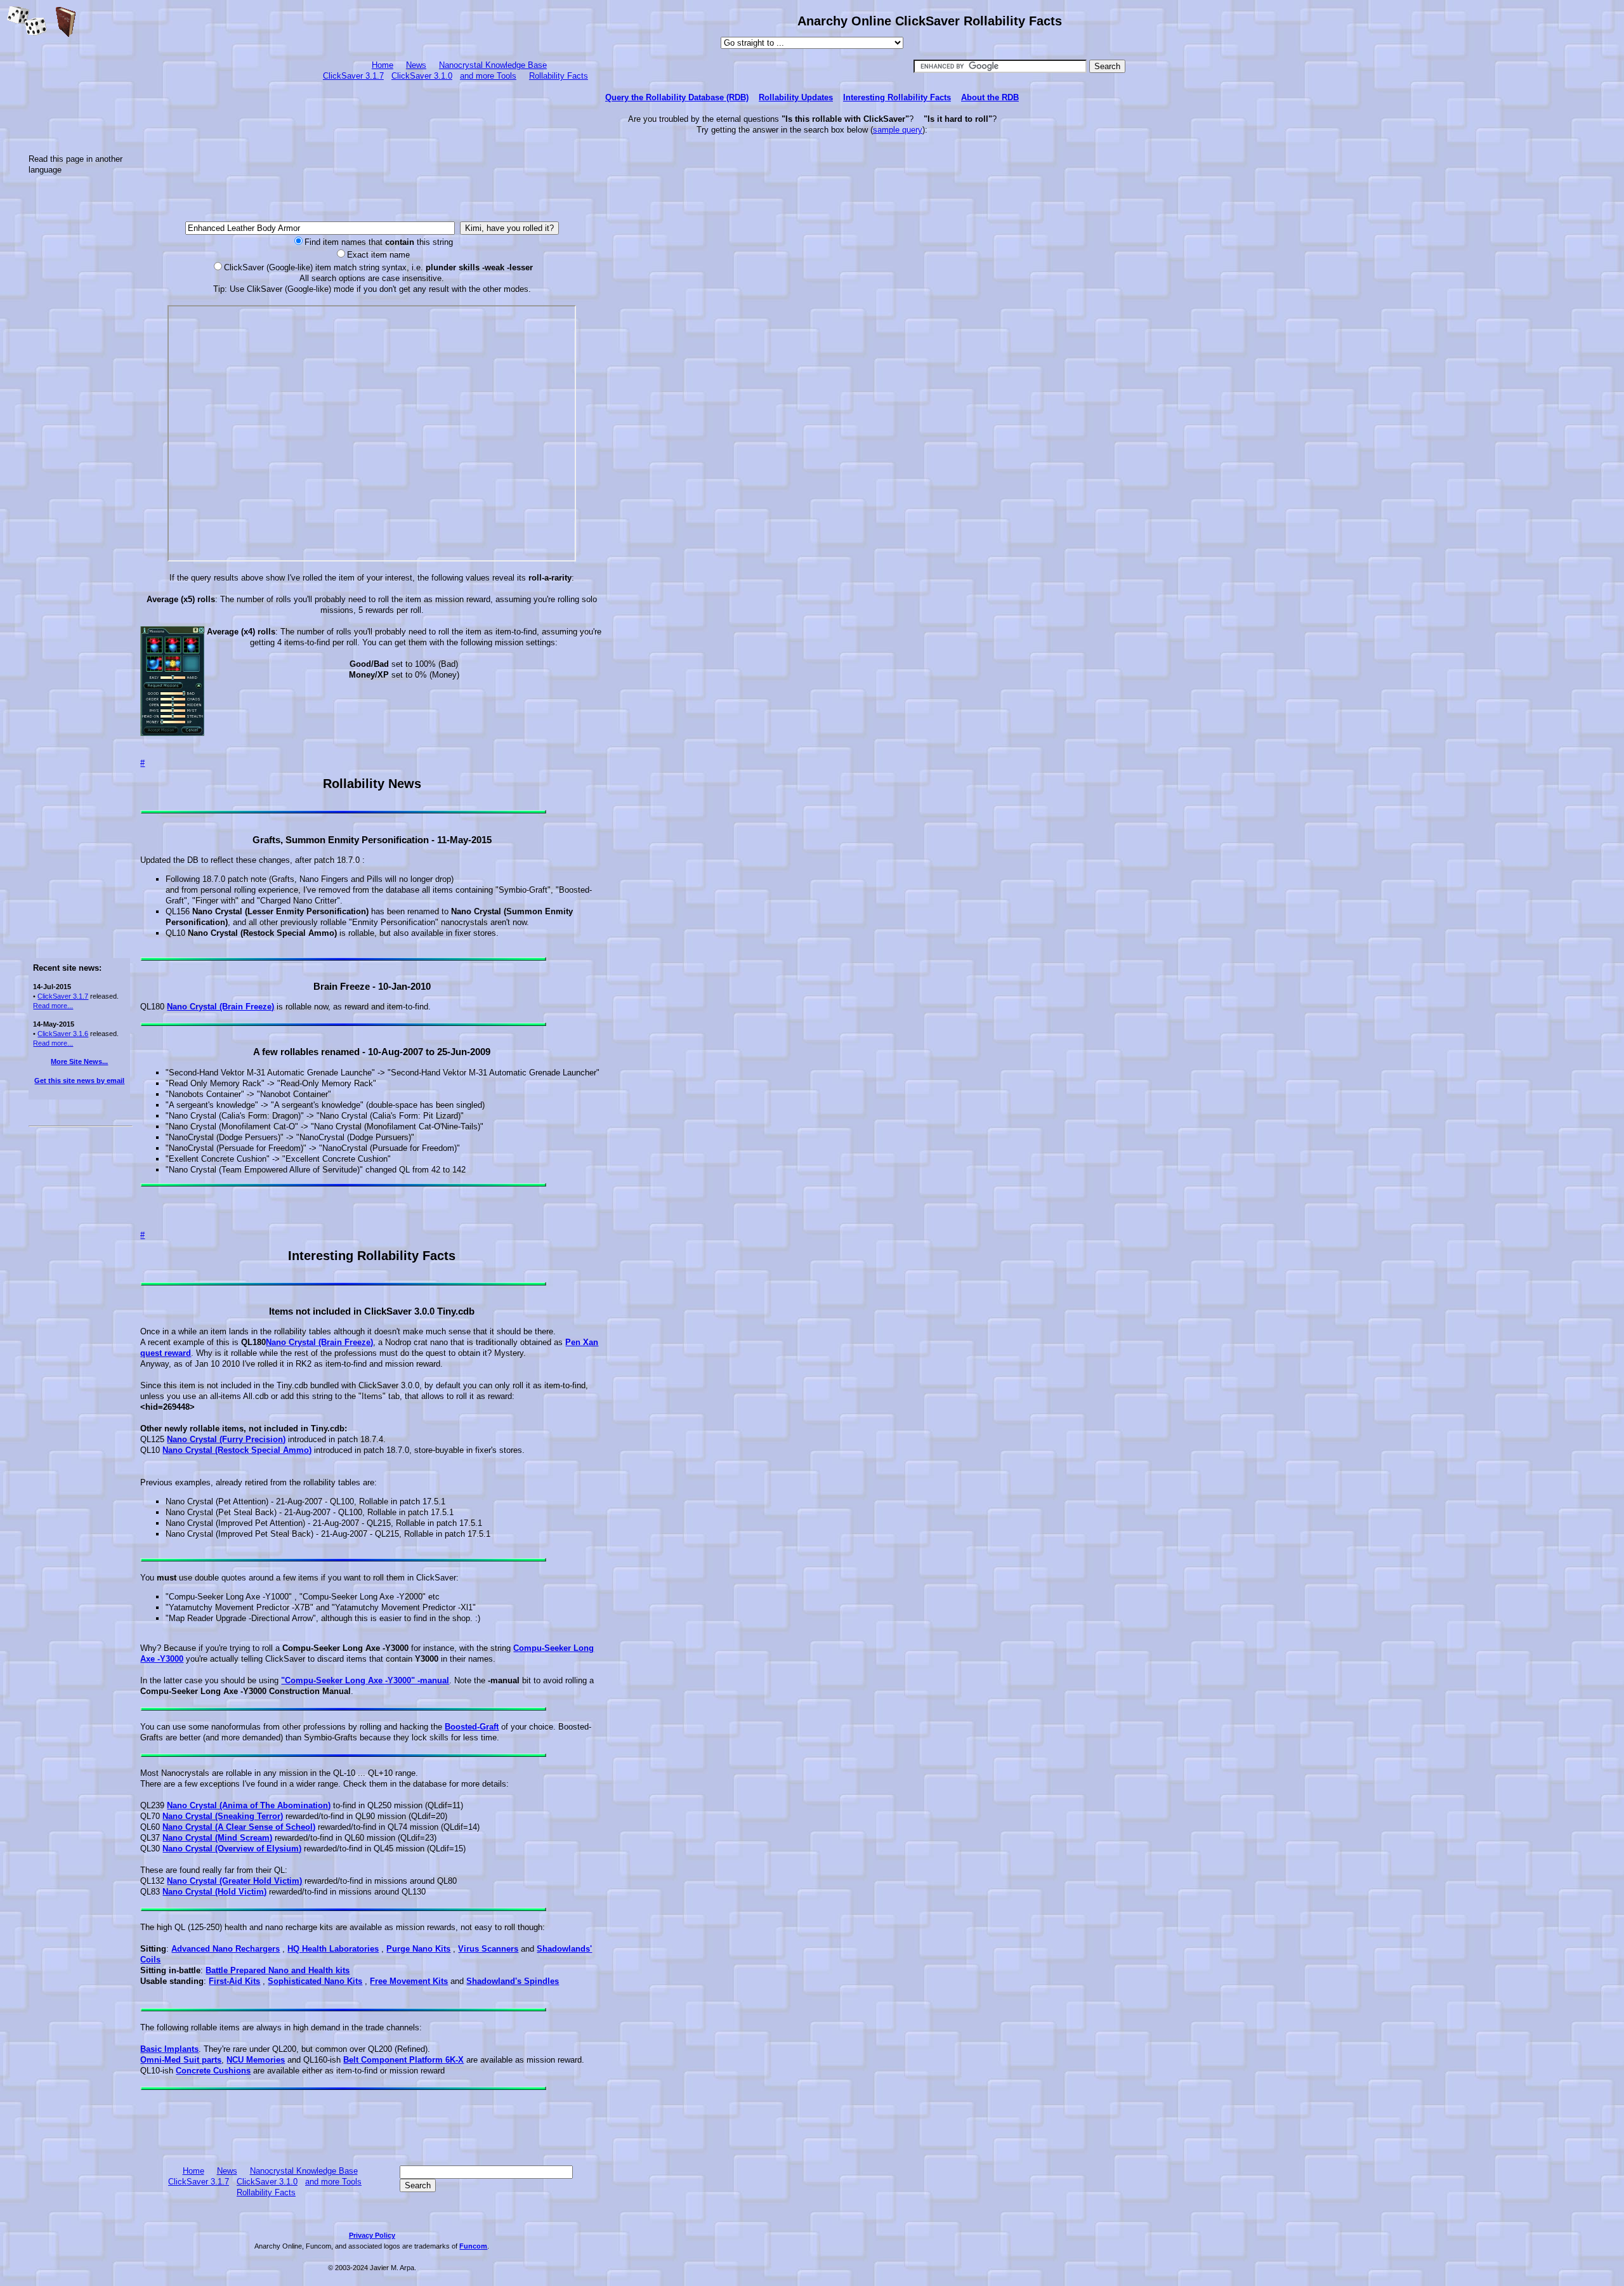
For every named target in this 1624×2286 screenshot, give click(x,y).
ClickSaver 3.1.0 (422, 76)
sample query (898, 130)
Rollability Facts (559, 76)
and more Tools (488, 76)
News (416, 65)
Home (383, 65)
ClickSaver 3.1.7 (353, 76)
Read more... (53, 1006)
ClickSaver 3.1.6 (63, 1034)
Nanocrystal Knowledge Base (493, 65)
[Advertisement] (79, 376)
